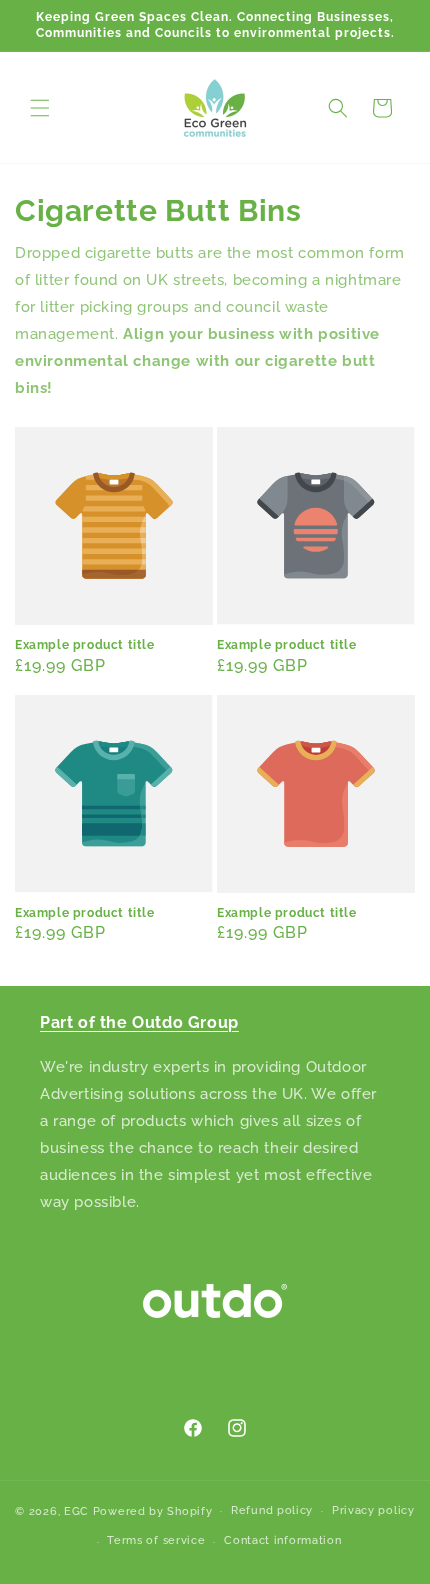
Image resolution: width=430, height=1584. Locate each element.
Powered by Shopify (153, 1510)
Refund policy (272, 1510)
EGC (76, 1510)
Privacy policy (373, 1510)
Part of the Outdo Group (139, 1022)
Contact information (282, 1540)
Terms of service (156, 1540)
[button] (40, 108)
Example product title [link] (85, 645)
